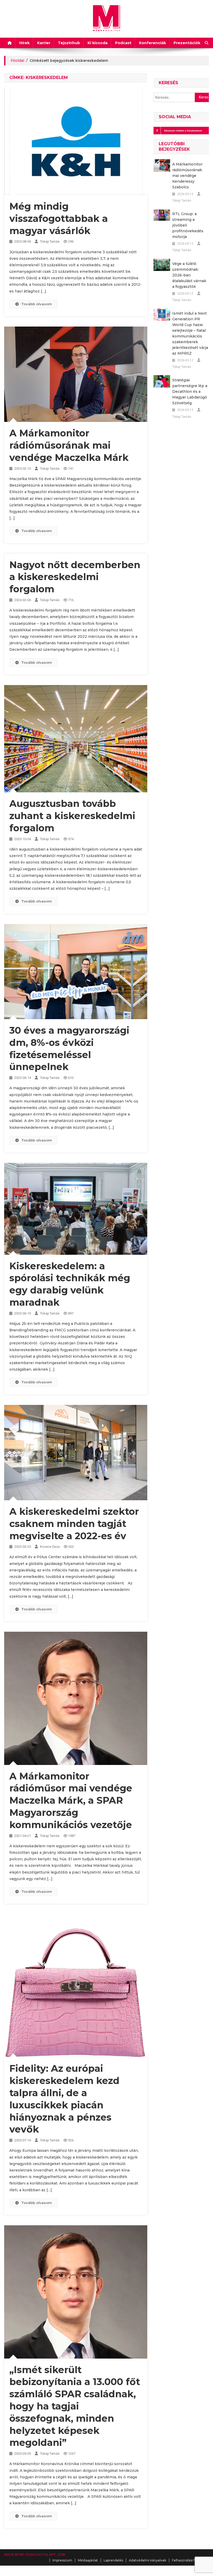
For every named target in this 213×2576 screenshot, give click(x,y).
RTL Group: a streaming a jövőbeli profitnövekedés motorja (188, 225)
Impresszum (62, 2560)
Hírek (24, 43)
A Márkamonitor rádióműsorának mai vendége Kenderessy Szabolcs (187, 176)
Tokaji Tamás (50, 241)
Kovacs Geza (50, 1547)
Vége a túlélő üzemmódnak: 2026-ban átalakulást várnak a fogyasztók (189, 275)
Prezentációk (187, 43)
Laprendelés (113, 2560)
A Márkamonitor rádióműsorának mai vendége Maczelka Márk (69, 445)
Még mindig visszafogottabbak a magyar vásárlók (59, 218)
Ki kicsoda (98, 43)
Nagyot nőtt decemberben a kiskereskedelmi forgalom (75, 577)
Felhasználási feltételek (190, 2560)
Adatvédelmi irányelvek (148, 2560)
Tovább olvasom (37, 304)
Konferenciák (152, 43)
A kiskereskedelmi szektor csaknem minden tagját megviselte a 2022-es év (74, 1524)
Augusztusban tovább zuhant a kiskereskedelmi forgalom (72, 816)
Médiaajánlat (88, 2560)
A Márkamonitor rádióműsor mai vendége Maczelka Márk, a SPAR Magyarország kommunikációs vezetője (71, 1800)
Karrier (44, 43)
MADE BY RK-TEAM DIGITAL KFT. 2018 (35, 2555)
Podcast (123, 43)
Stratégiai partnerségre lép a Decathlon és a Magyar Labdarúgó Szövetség (190, 391)
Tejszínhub (69, 43)
